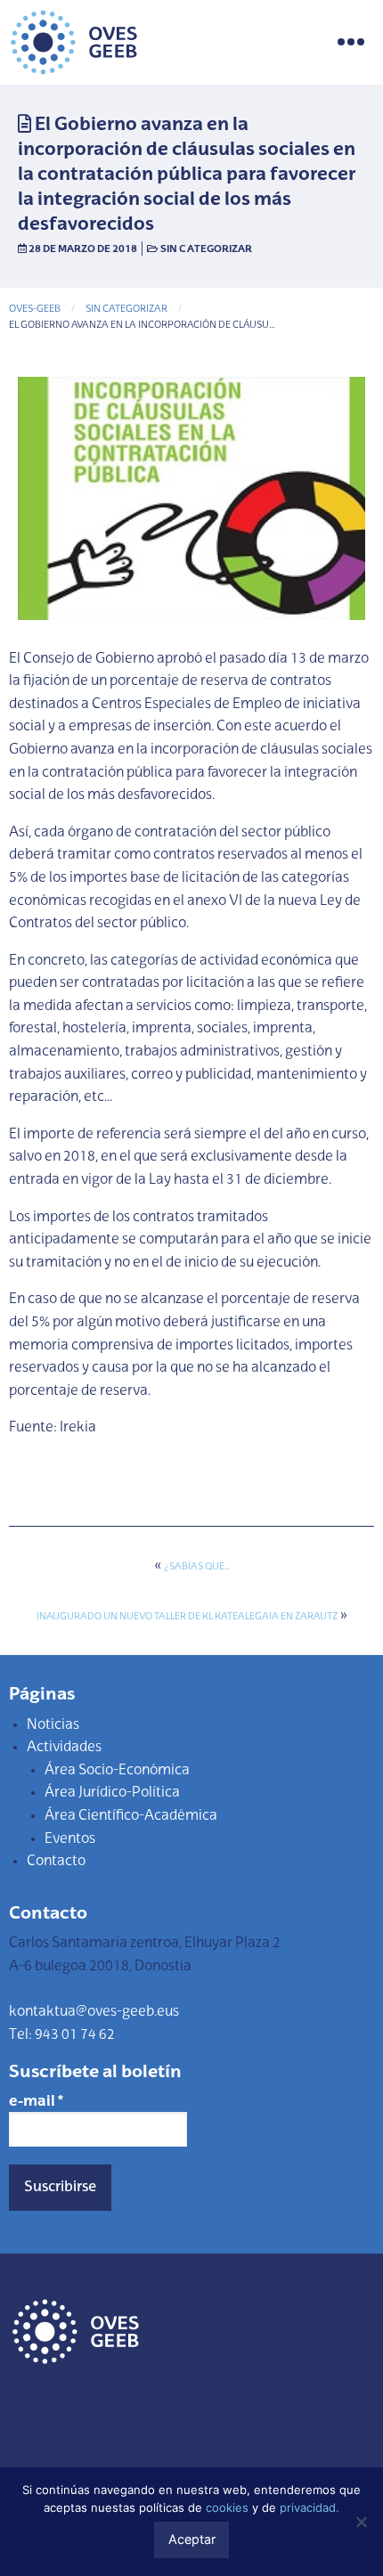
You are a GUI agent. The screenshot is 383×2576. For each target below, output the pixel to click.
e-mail (36, 2102)
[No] (361, 2522)
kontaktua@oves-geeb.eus (94, 2012)
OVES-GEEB (35, 310)
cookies (227, 2507)
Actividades (64, 1748)
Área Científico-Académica (131, 1816)
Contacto (56, 1862)
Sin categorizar (206, 249)
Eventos (70, 1839)
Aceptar (192, 2539)
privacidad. (310, 2507)
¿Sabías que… (197, 1567)
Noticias (53, 1725)
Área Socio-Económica (117, 1771)
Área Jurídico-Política (112, 1793)
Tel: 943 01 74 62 (62, 2035)
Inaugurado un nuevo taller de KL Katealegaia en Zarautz (187, 1617)
